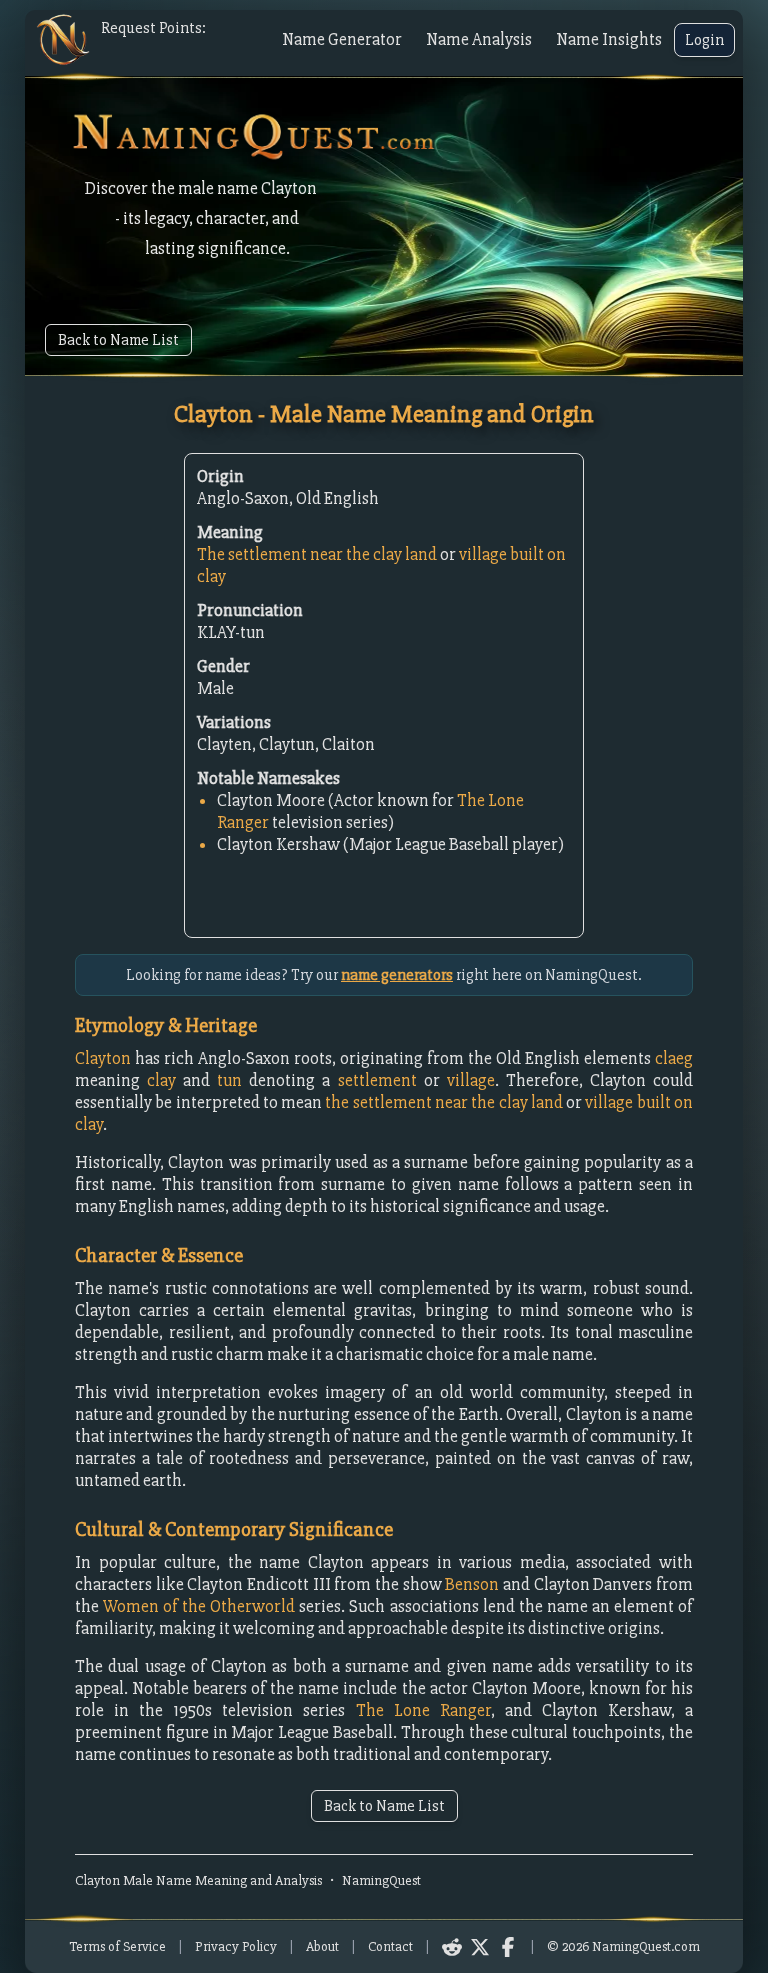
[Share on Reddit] (452, 1947)
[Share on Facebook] (508, 1947)
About (322, 1946)
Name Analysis (479, 39)
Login (704, 40)
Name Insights (609, 39)
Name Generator (342, 39)
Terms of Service (117, 1946)
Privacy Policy (236, 1946)
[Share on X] (480, 1947)
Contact (390, 1946)
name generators (397, 975)
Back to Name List (118, 340)
